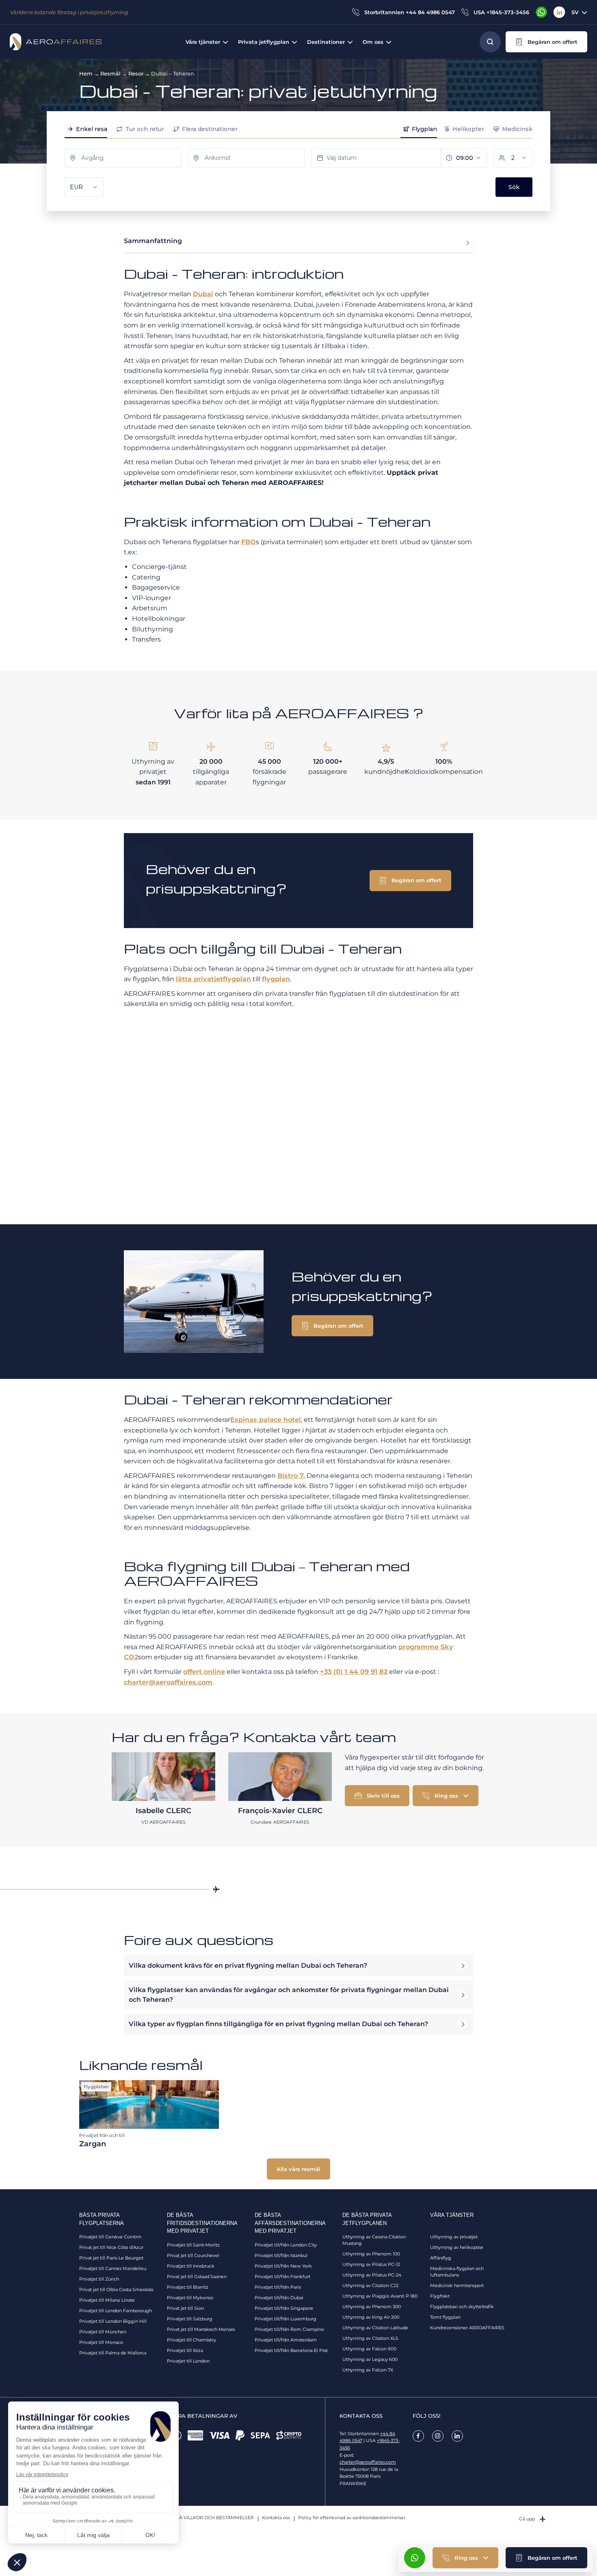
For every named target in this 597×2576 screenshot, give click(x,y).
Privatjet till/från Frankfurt (282, 2277)
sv (575, 12)
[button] (546, 42)
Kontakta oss (276, 2518)
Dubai (203, 294)
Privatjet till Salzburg (190, 2319)
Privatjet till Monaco (101, 2342)
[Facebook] (418, 2436)
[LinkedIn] (559, 12)
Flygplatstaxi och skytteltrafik (462, 2307)
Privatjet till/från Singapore (284, 2308)
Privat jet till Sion (185, 2308)
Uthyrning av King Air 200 (371, 2317)
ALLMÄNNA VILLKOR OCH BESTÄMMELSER (205, 2518)
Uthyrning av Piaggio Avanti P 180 (380, 2296)
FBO (249, 542)
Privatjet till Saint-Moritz (193, 2245)
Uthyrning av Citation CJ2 (370, 2285)
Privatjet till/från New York (283, 2266)
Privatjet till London (188, 2361)
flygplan (276, 979)
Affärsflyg (441, 2258)
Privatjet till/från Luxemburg (286, 2319)
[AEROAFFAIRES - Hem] (56, 42)
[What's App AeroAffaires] (541, 12)
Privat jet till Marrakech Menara (201, 2329)
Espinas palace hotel (266, 1420)
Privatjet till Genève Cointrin (110, 2237)
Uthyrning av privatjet (454, 2237)
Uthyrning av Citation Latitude (375, 2328)
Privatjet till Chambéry (191, 2340)
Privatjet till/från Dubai (279, 2298)
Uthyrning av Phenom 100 (371, 2254)
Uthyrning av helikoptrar (457, 2247)
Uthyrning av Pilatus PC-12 (371, 2264)
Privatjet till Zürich (99, 2279)
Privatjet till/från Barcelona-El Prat (291, 2350)
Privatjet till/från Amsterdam (286, 2340)
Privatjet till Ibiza (185, 2350)
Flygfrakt (440, 2296)
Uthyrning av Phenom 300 (372, 2307)
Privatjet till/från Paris (278, 2287)
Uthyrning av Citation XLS (370, 2338)
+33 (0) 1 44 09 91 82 (354, 1672)
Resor (136, 73)
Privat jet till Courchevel (193, 2255)
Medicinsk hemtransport (457, 2285)
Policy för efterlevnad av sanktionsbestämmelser (352, 2518)
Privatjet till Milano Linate (107, 2300)
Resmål (110, 73)
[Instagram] (438, 2436)
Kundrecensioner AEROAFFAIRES (467, 2328)
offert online (204, 1672)
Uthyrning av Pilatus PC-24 (372, 2275)
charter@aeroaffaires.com (168, 1682)
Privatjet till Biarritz (188, 2287)
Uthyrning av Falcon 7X (368, 2370)
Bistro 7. (291, 1476)
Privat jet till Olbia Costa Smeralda (116, 2290)
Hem (86, 73)
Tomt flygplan (445, 2317)
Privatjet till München (103, 2332)
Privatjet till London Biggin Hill (113, 2321)
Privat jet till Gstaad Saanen (197, 2277)
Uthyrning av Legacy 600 (370, 2359)
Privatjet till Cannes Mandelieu (113, 2268)
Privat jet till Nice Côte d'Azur (111, 2247)
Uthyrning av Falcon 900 (369, 2349)
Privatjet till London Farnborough (116, 2311)
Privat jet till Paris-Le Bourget (111, 2258)
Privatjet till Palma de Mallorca (113, 2353)
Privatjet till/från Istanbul (281, 2255)
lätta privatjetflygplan (213, 979)
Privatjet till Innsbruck (191, 2266)
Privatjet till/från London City (286, 2245)
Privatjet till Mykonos (190, 2298)
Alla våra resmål (298, 2169)
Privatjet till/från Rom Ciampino (289, 2329)
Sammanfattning (153, 241)
